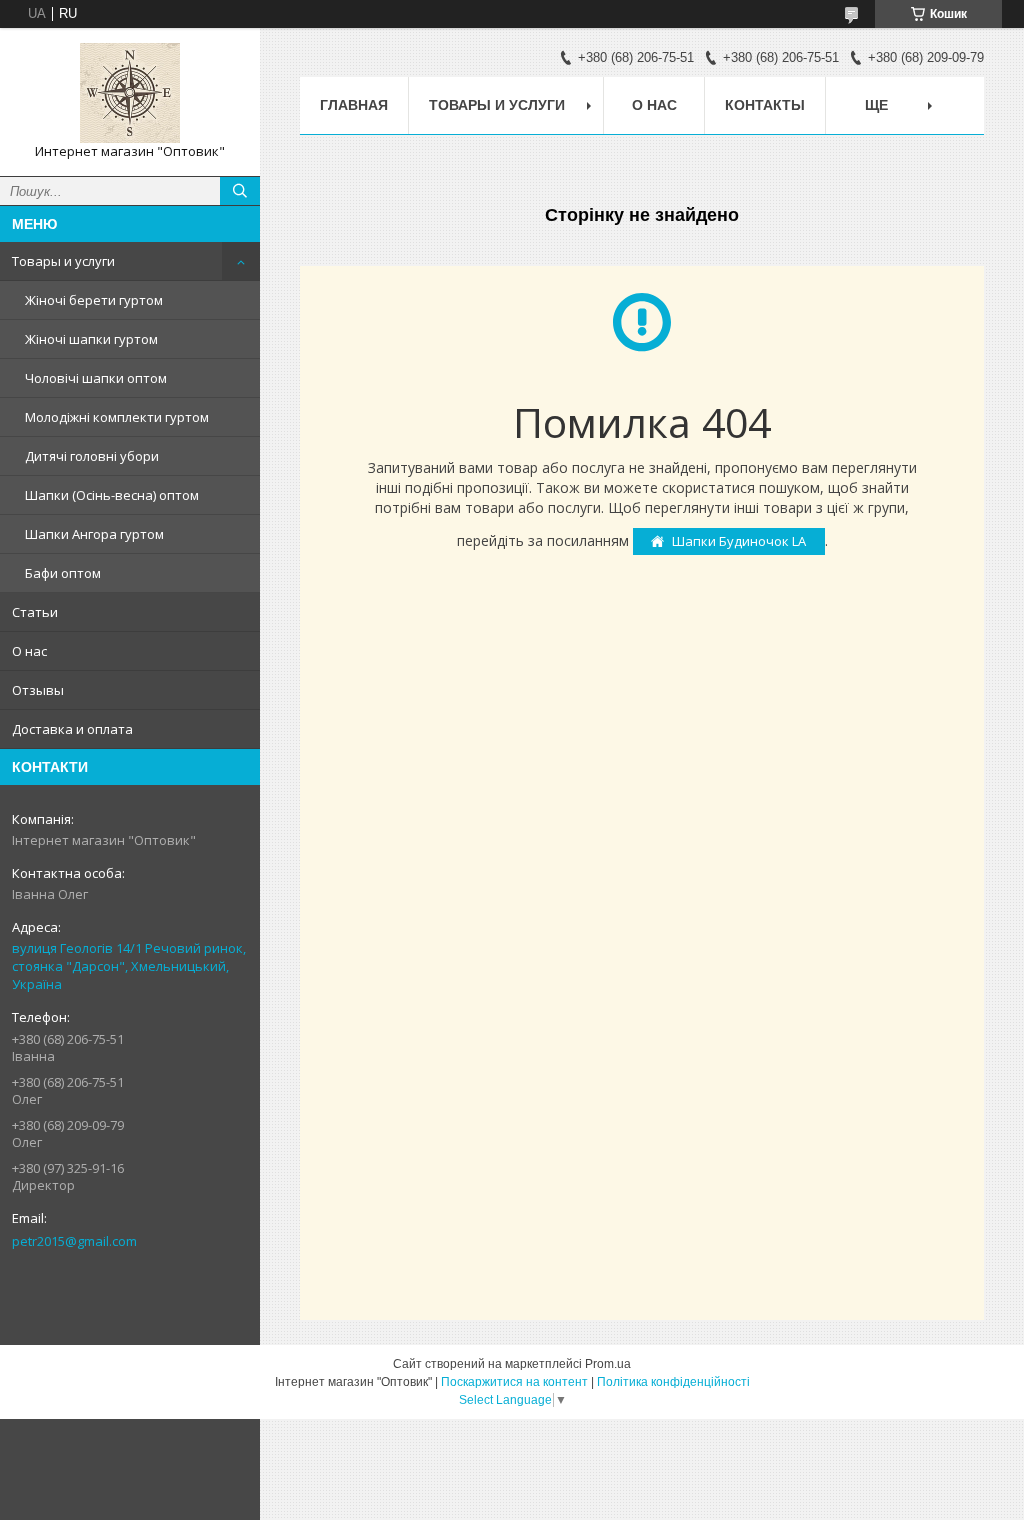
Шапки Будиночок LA (739, 541)
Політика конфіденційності (673, 1382)
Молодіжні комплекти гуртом (117, 417)
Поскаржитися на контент (514, 1382)
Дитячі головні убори (92, 456)
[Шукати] (240, 191)
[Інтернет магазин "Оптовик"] (130, 93)
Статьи (35, 612)
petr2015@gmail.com (74, 1241)
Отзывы (38, 690)
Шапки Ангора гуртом (94, 534)
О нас (29, 651)
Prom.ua (608, 1364)
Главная (354, 105)
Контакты (765, 105)
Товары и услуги (63, 261)
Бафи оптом (63, 573)
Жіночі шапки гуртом (91, 339)
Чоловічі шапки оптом (96, 378)
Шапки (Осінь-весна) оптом (112, 495)
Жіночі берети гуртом (94, 300)
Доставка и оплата (72, 729)
